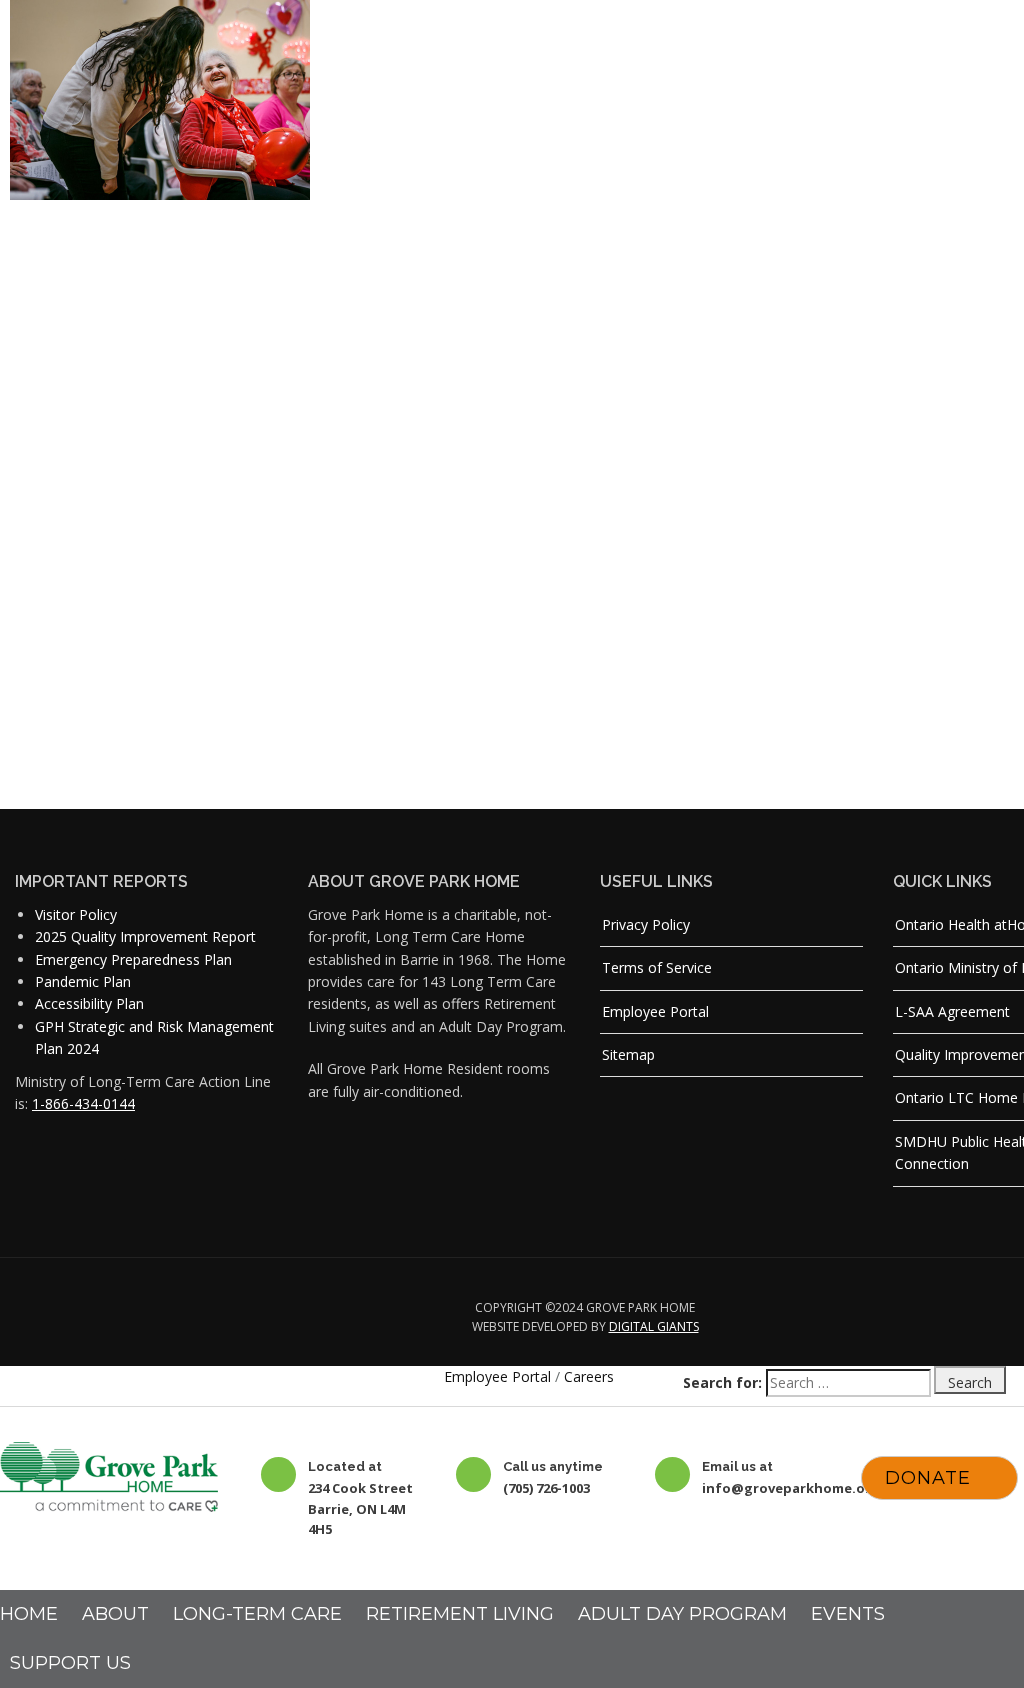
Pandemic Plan (83, 981)
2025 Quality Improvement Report (145, 936)
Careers (589, 1376)
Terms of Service (657, 967)
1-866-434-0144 (83, 1103)
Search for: (722, 1382)
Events (848, 1614)
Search (970, 1382)
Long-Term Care (257, 1614)
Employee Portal (655, 1011)
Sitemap (628, 1054)
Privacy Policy (646, 924)
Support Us (70, 1663)
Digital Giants (654, 1326)
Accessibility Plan (89, 1003)
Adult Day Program (682, 1614)
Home (29, 1614)
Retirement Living (460, 1614)
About (115, 1614)
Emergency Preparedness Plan (133, 959)
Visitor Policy (76, 914)
